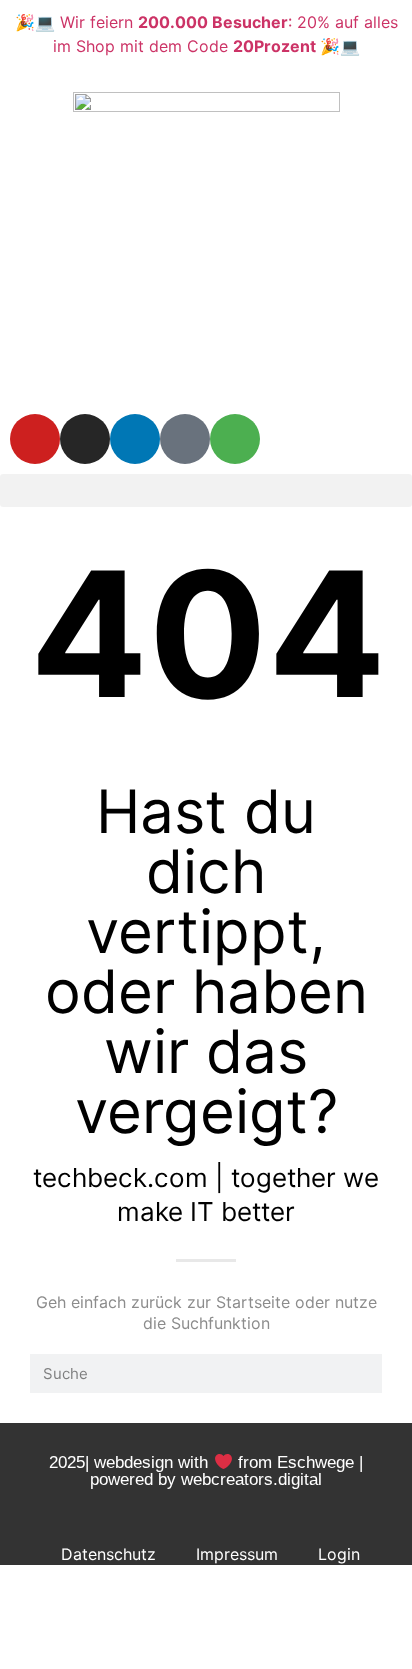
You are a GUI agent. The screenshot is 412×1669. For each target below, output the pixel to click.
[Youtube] (35, 439)
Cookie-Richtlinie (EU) (210, 1600)
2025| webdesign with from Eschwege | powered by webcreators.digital (205, 1471)
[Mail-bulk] (185, 439)
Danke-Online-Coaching (210, 1646)
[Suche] (362, 1373)
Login (339, 1554)
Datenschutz (108, 1554)
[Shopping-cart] (235, 439)
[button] (206, 490)
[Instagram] (85, 439)
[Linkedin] (135, 439)
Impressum (237, 1554)
